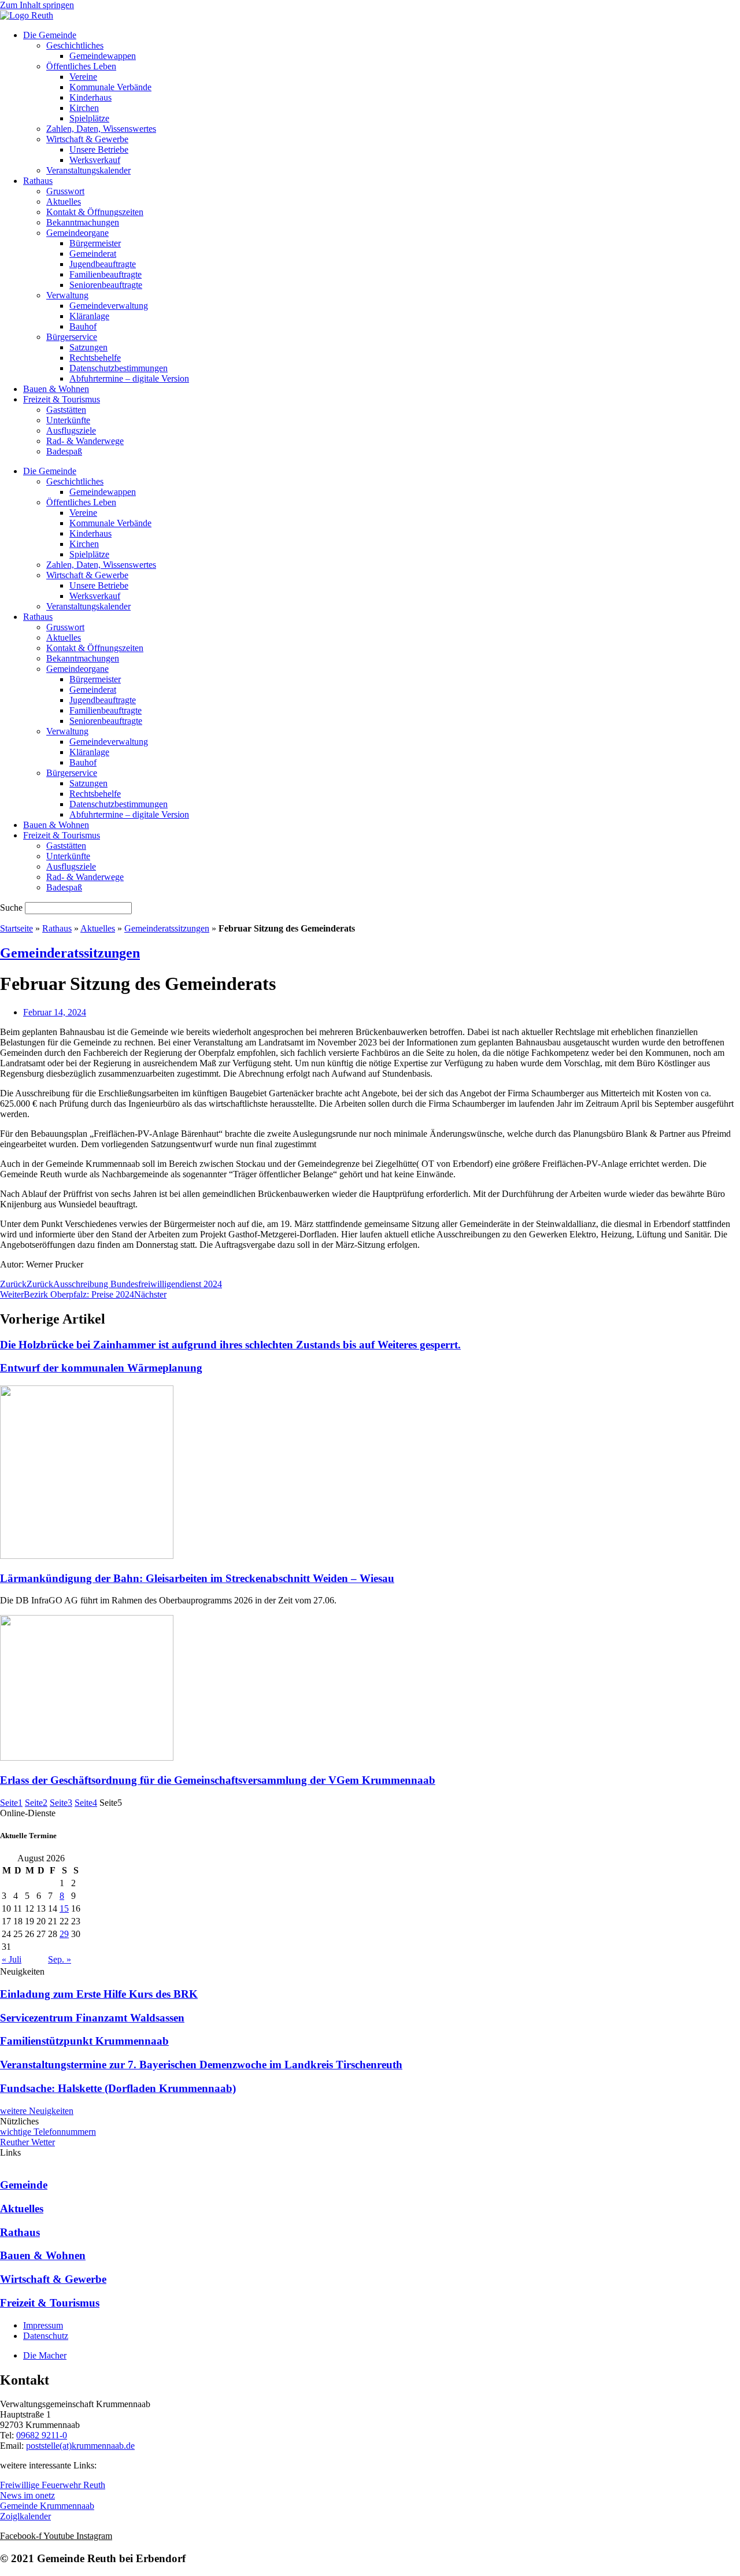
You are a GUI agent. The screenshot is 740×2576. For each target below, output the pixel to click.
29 (64, 1934)
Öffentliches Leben (81, 66)
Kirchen (84, 108)
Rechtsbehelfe (95, 358)
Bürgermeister (95, 243)
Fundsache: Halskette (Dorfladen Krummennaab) (118, 2088)
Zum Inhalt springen (37, 5)
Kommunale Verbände (110, 87)
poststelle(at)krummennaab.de (80, 2446)
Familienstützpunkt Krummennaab (84, 2041)
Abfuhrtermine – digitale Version (129, 378)
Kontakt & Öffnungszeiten (95, 212)
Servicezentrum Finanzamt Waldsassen (92, 2018)
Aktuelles (64, 202)
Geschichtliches (75, 45)
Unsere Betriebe (99, 149)
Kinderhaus (90, 97)
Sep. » (60, 1959)
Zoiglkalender (25, 2516)
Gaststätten (66, 410)
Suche (11, 908)
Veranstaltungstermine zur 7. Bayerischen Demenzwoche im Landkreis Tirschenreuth (201, 2065)
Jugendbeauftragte (103, 264)
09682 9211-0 (42, 2435)
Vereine (83, 77)
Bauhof (83, 326)
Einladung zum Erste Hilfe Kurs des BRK (99, 1994)
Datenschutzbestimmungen (119, 368)
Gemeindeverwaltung (109, 306)
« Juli (12, 1959)
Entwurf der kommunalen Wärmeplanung (101, 1368)
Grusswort (65, 191)
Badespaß (64, 451)
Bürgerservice (72, 337)
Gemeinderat (93, 254)
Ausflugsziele (71, 430)
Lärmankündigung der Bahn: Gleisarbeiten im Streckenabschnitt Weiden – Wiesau (197, 1578)
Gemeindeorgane (77, 233)
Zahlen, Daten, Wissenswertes (101, 129)
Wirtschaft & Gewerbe (87, 139)
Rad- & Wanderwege (85, 441)
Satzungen (88, 347)
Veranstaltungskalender (88, 170)
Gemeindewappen (103, 56)
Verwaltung (67, 295)
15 (64, 1908)
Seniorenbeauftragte (106, 285)
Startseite (16, 928)
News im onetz (27, 2495)
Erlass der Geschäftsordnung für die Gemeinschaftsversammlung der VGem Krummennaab (218, 1780)
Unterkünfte (68, 420)
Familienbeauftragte (106, 274)
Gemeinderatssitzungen (167, 928)
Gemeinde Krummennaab (47, 2506)
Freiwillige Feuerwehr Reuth (53, 2485)
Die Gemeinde (50, 35)
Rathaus (38, 181)
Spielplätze (89, 118)
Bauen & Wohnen (56, 389)
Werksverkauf (95, 160)
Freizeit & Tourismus (62, 399)
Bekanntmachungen (83, 222)
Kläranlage (89, 316)
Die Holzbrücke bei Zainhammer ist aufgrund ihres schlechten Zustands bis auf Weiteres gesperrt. (230, 1345)
